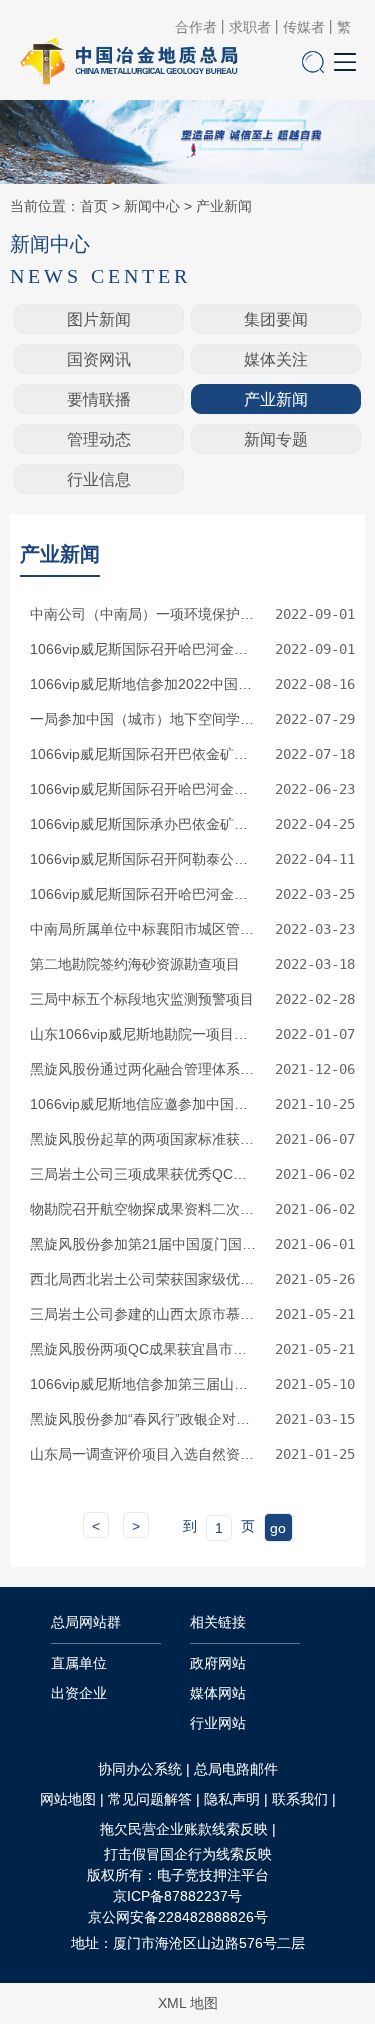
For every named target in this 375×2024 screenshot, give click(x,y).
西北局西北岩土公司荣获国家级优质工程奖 (144, 1279)
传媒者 (304, 27)
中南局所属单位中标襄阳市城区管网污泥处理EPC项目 (144, 929)
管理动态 (99, 439)
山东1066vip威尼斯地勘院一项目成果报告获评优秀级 (144, 1034)
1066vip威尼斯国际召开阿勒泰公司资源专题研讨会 (144, 859)
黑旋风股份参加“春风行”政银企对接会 (144, 1419)
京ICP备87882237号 (177, 1896)
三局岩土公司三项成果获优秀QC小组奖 (144, 1174)
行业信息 (99, 479)
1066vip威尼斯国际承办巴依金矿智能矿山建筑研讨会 (144, 824)
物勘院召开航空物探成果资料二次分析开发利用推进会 (144, 1209)
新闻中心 (152, 206)
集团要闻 (276, 319)
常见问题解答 (150, 1799)
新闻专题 (276, 439)
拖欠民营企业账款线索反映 (184, 1829)
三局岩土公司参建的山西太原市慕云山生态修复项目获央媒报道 (144, 1314)
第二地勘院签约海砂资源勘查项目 (135, 964)
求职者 (250, 27)
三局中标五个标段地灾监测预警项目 (142, 999)
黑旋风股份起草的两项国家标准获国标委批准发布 (144, 1139)
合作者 (196, 27)
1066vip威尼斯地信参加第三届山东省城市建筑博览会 (144, 1384)
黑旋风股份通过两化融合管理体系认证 (144, 1069)
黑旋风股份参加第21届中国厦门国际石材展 (144, 1244)
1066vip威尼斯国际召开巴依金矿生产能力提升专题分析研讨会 (144, 754)
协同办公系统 (140, 1769)
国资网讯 (99, 359)
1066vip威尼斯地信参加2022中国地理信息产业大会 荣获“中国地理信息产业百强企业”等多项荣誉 (144, 684)
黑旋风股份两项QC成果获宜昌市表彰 (144, 1349)
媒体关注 (276, 359)
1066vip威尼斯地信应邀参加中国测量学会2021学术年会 (144, 1104)
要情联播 (99, 399)
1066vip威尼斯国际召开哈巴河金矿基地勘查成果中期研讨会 (144, 649)
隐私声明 (232, 1799)
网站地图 (68, 1799)
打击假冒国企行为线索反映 (188, 1854)
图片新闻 (99, 319)
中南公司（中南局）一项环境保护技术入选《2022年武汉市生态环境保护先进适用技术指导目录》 (144, 614)
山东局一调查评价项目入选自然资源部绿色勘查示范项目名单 (144, 1454)
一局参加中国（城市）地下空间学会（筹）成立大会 (144, 719)
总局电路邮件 (236, 1769)
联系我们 (300, 1799)
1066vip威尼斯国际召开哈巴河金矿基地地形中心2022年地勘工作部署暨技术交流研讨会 (144, 894)
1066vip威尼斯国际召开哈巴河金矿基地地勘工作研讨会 (144, 789)
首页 (94, 206)
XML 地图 (188, 2003)
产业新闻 (224, 206)
